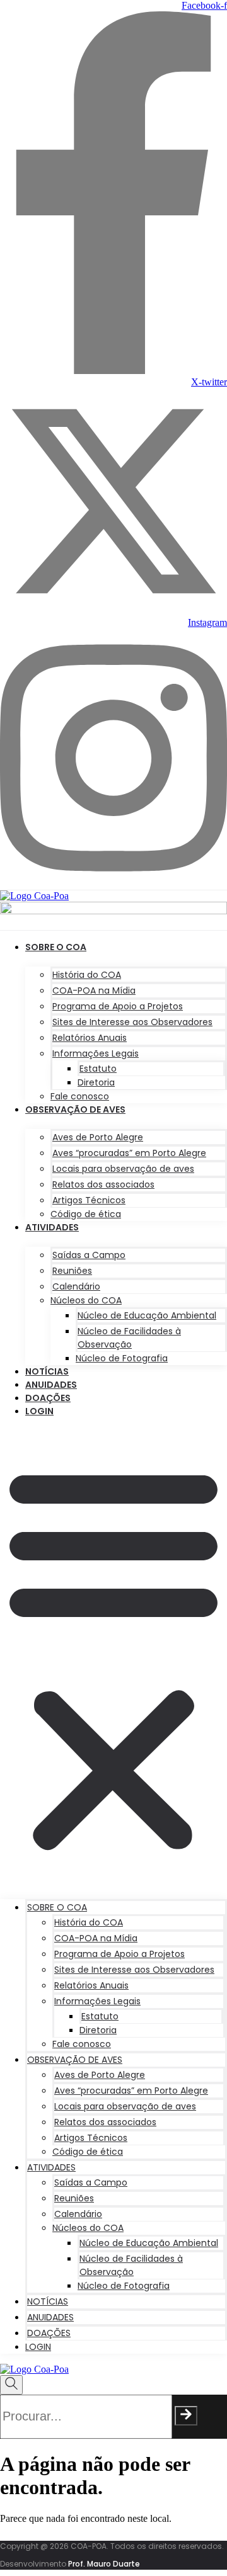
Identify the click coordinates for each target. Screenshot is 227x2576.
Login (39, 1411)
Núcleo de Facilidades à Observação (129, 1338)
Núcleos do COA (86, 1300)
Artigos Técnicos (89, 1200)
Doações (48, 1398)
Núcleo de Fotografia (122, 1358)
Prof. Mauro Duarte (104, 2564)
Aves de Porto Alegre (98, 1137)
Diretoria (96, 1082)
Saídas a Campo (89, 1255)
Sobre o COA (56, 947)
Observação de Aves (75, 1109)
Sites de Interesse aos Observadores (132, 1022)
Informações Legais (96, 1053)
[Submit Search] (186, 2416)
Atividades (52, 1227)
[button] (113, 1657)
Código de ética (86, 1214)
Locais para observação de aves (123, 1169)
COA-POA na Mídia (94, 990)
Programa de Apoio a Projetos (118, 1006)
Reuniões (72, 1271)
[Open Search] (11, 2385)
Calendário (76, 1286)
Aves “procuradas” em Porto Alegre (129, 1153)
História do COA (87, 975)
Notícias (47, 1371)
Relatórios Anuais (90, 1038)
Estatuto (98, 1069)
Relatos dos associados (103, 1184)
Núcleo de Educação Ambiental (147, 1315)
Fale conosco (80, 1096)
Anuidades (51, 1385)
